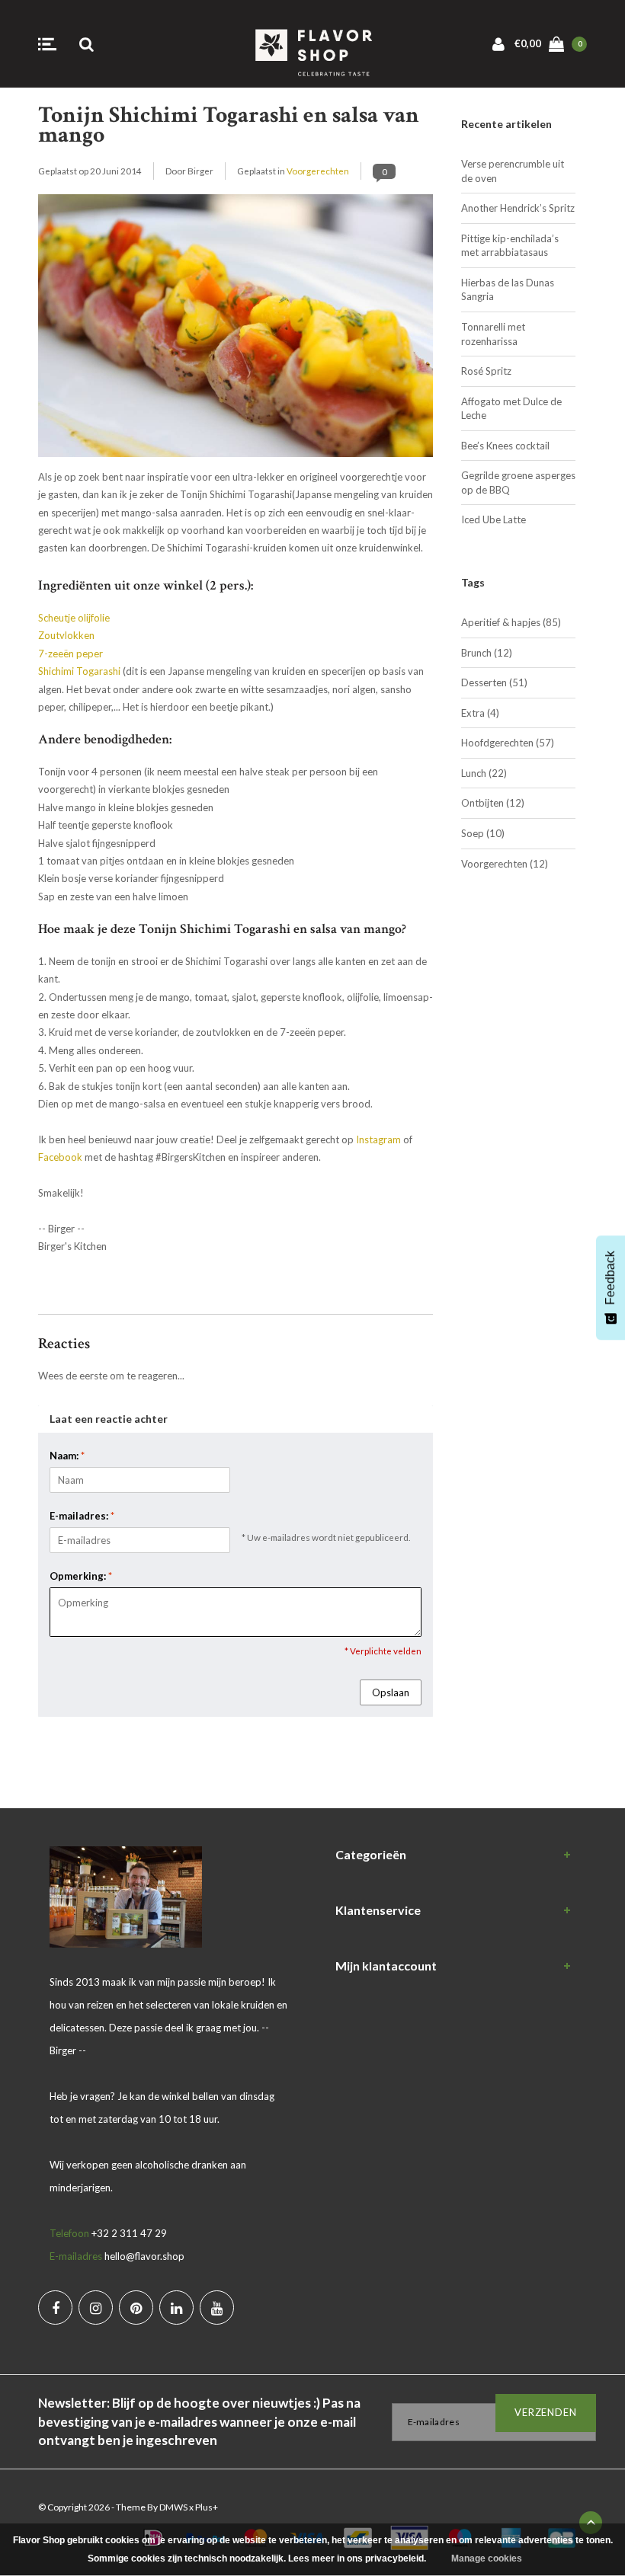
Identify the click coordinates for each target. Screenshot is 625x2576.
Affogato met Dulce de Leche (511, 409)
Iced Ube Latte (494, 519)
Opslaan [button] (391, 1692)
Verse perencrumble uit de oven (513, 171)
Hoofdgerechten (508, 743)
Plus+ (207, 2507)
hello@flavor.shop (144, 2256)
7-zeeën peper (71, 654)
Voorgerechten (318, 171)
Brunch (487, 653)
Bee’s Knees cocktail (505, 446)
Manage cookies (487, 2558)
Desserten (494, 682)
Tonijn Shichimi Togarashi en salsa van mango (229, 125)
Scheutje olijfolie (74, 618)
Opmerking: (81, 1576)
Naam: (67, 1456)
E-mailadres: (82, 1516)
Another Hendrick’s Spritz (518, 208)
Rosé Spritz (486, 371)
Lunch (484, 773)
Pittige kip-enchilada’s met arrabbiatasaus (510, 246)
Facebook (60, 1157)
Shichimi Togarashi (79, 671)
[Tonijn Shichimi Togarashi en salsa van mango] (236, 330)
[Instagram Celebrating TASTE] (96, 2308)
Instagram (378, 1139)
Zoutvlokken (66, 635)
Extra (480, 713)
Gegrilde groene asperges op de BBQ (518, 483)
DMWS (173, 2507)
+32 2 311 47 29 (129, 2233)
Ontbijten (493, 803)
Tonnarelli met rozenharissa (493, 334)
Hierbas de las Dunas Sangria (508, 290)
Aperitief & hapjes (511, 622)
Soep (483, 833)
